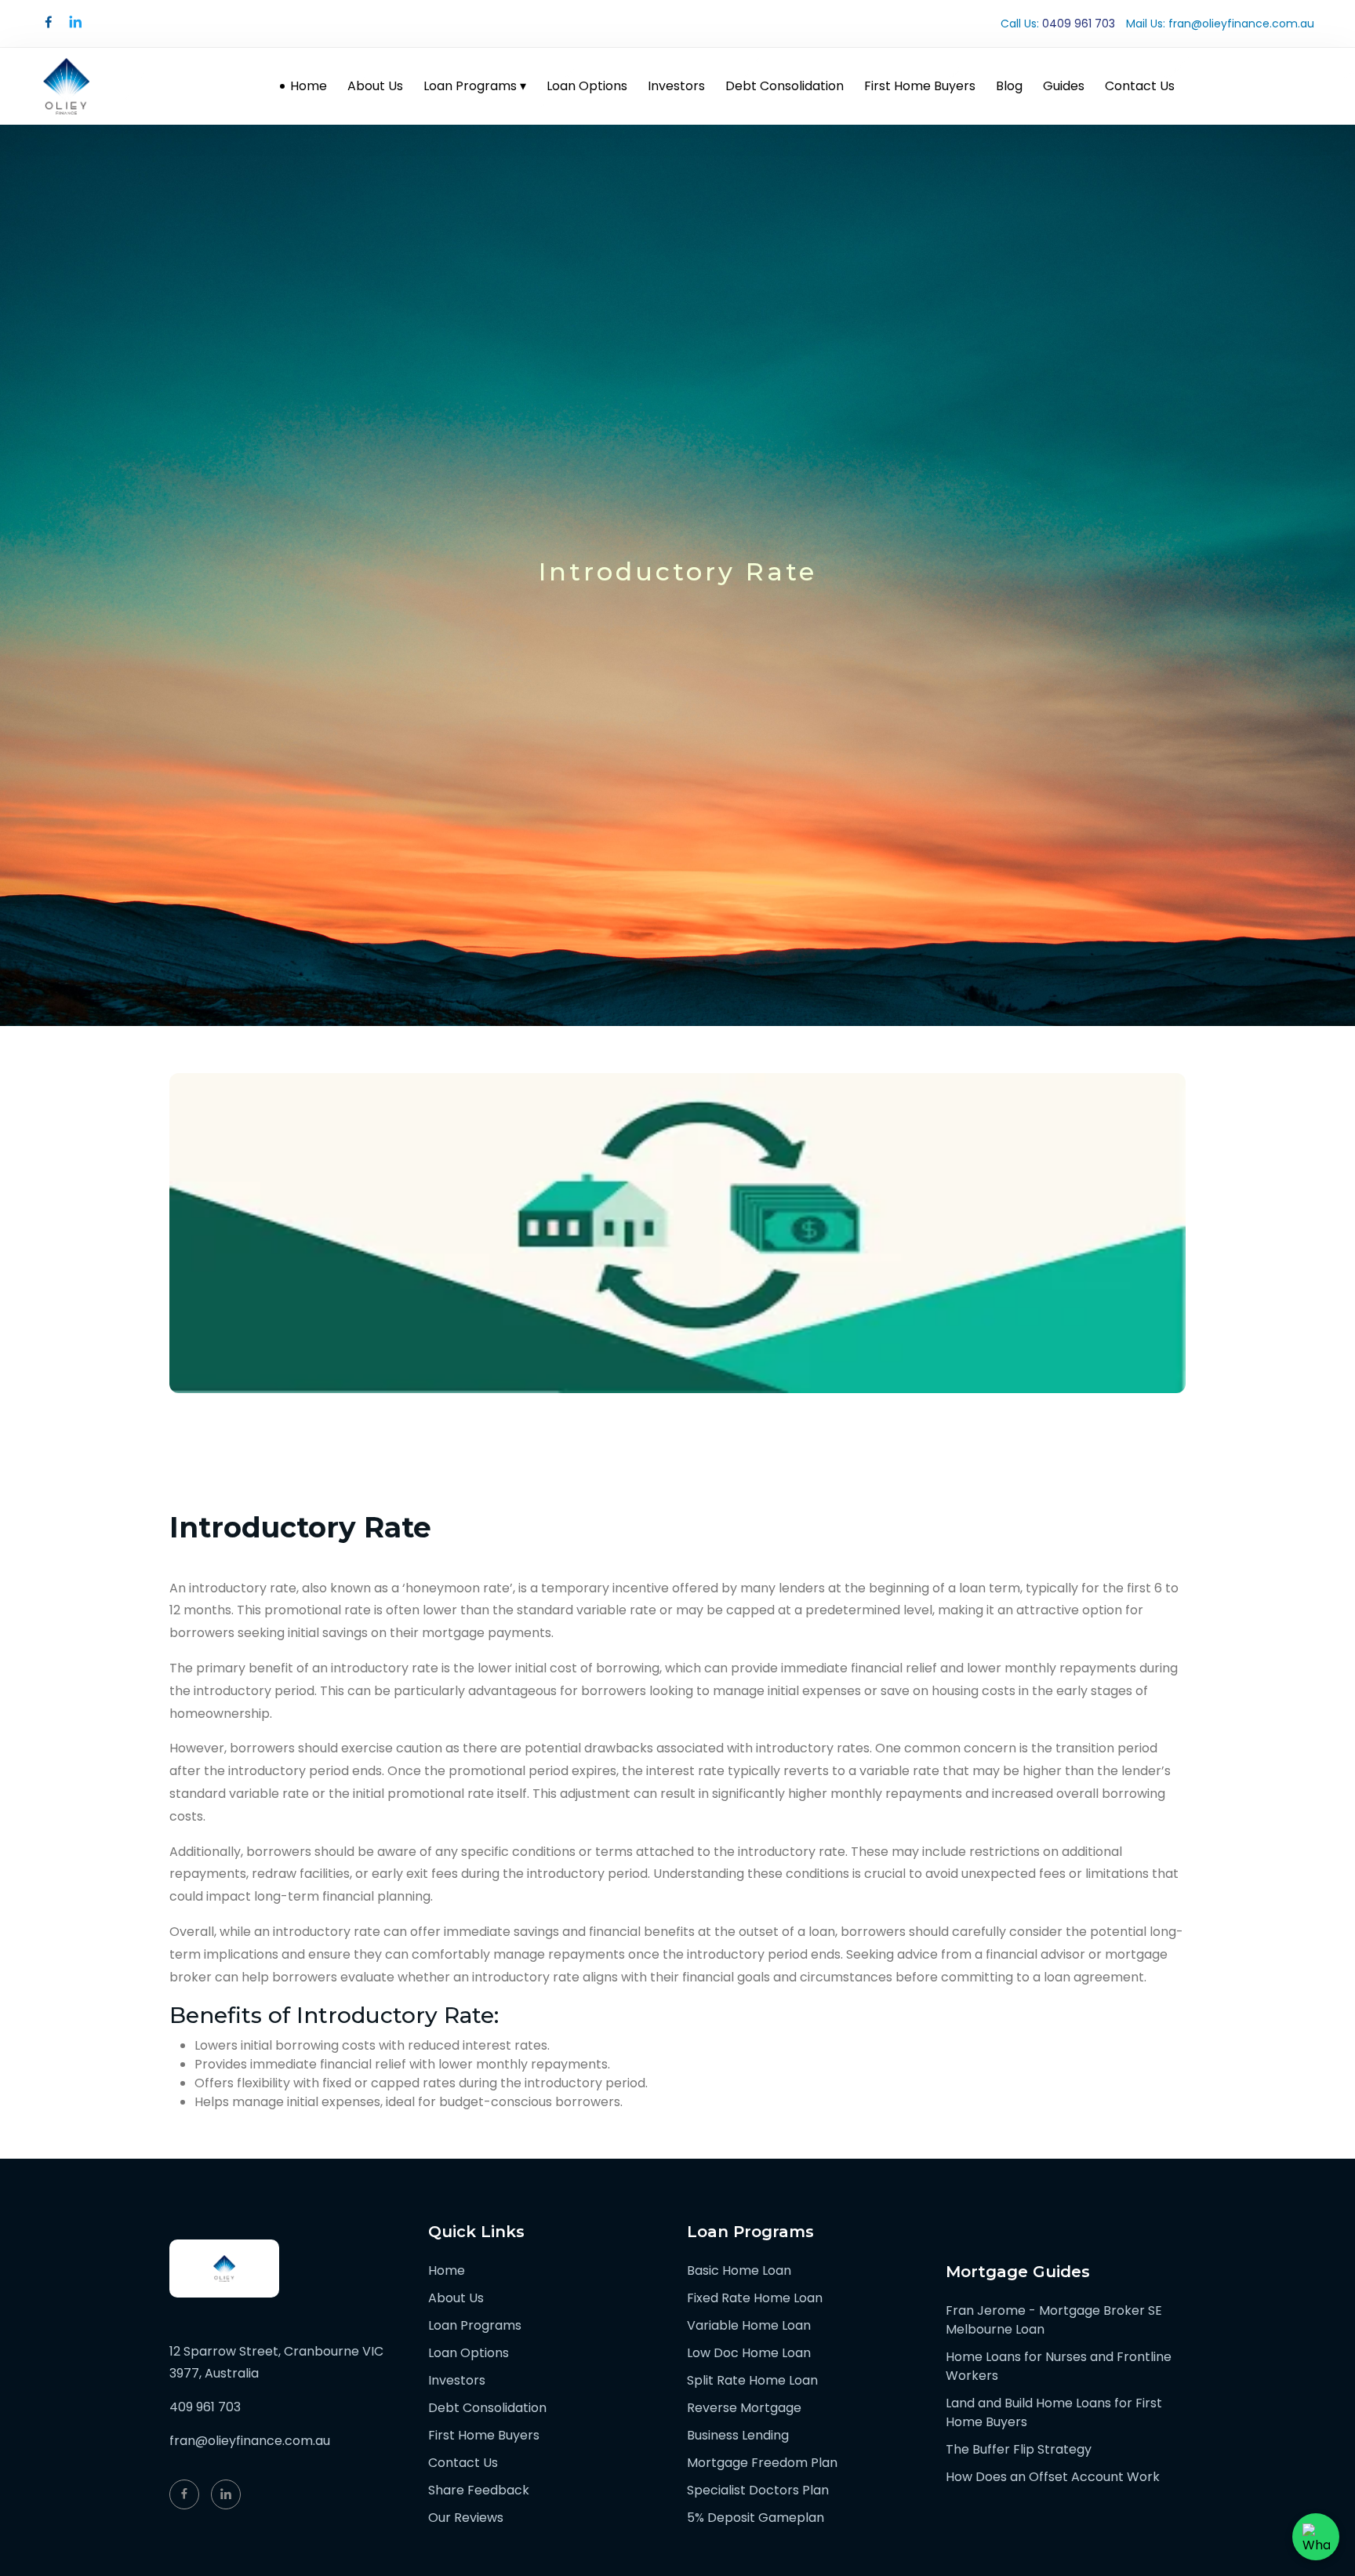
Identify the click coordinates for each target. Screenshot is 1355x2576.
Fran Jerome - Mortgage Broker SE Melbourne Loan (1054, 2320)
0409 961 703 (1079, 24)
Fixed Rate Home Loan (755, 2298)
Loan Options (587, 86)
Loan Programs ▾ (475, 86)
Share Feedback (479, 2490)
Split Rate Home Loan (752, 2380)
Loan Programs (475, 2325)
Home (309, 86)
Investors (676, 86)
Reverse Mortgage (744, 2408)
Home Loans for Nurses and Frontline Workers (1059, 2366)
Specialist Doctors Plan (758, 2490)
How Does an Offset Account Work (1053, 2477)
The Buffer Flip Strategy (1019, 2449)
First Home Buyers (920, 86)
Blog (1009, 86)
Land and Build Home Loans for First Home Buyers (1054, 2412)
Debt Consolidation (785, 86)
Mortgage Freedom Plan (762, 2463)
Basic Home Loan (739, 2270)
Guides (1064, 86)
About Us (375, 86)
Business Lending (738, 2435)
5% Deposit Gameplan (756, 2518)
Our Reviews (466, 2518)
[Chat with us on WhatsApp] (1316, 2537)
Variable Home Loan (749, 2325)
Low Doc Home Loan (749, 2353)
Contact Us (1140, 86)
